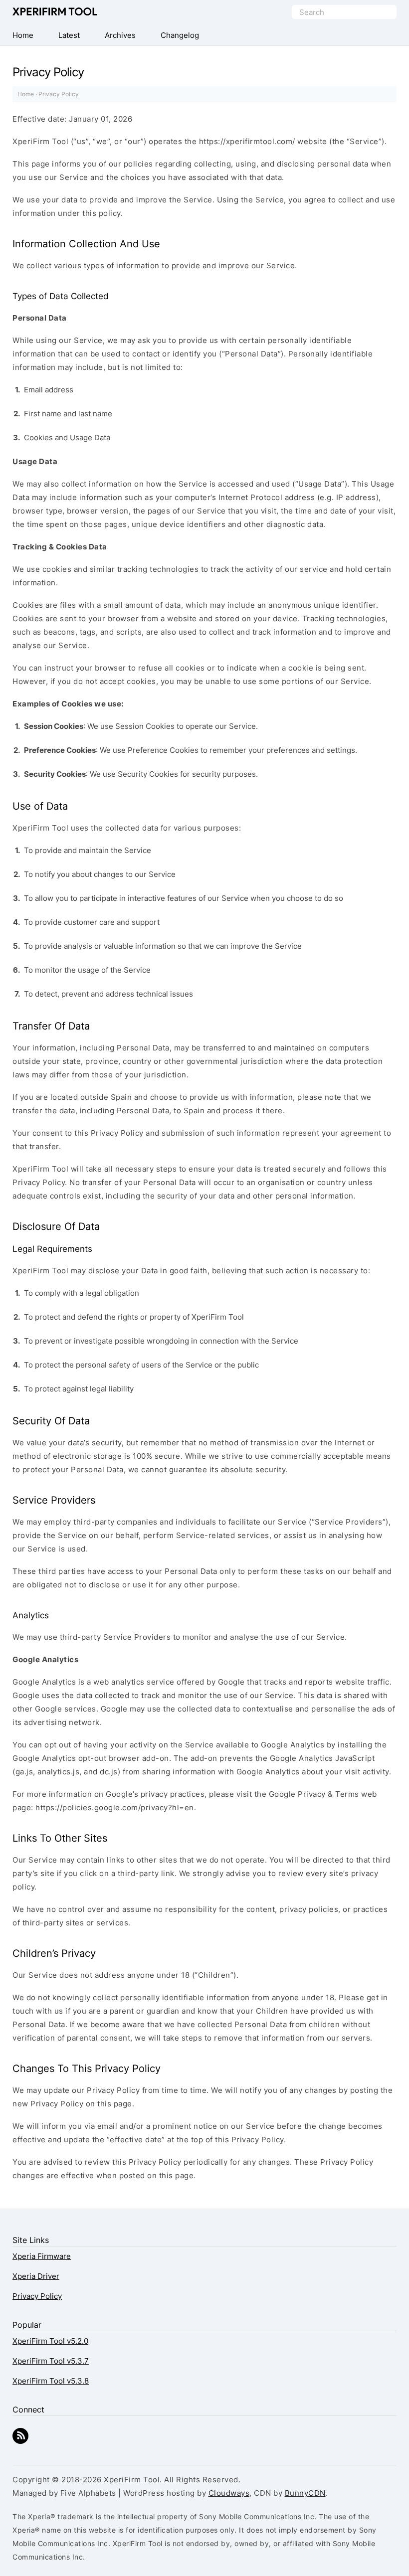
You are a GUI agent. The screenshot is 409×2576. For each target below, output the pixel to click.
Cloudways (229, 2493)
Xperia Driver (36, 2276)
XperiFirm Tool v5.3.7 (51, 2361)
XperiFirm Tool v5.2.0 (50, 2341)
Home (26, 94)
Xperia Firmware (42, 2256)
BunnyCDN (305, 2493)
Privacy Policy (37, 2296)
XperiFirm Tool (55, 12)
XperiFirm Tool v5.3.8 (51, 2381)
